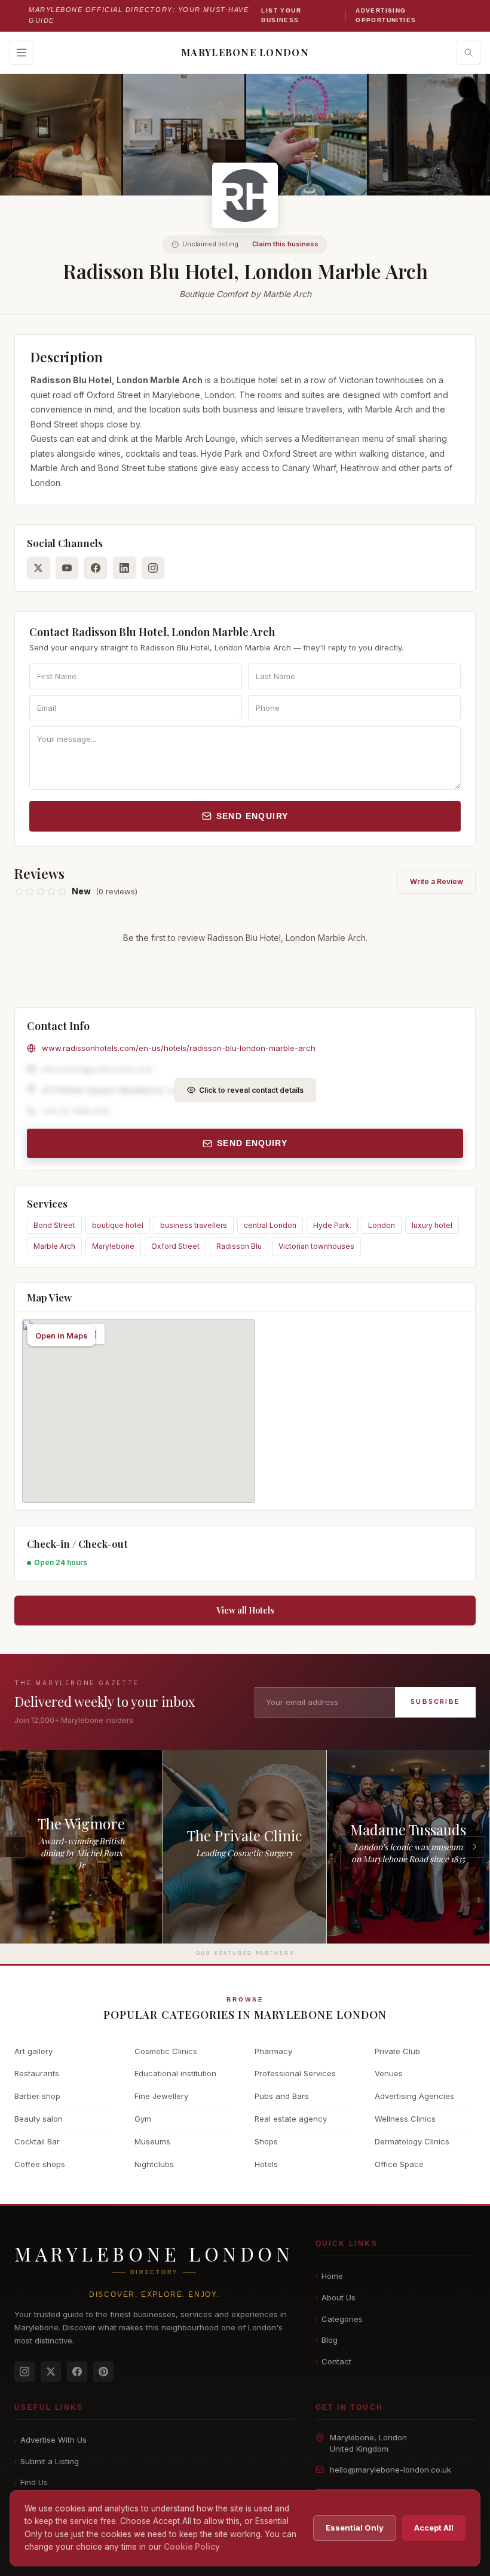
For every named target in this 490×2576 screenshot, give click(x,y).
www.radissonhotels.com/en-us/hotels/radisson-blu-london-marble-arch (179, 1048)
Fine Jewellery (161, 2096)
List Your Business (281, 15)
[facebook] (96, 568)
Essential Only (355, 2528)
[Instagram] (24, 2372)
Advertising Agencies (414, 2096)
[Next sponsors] (474, 1847)
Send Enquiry (252, 816)
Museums (152, 2141)
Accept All (434, 2528)
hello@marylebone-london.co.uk (391, 2470)
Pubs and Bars (282, 2096)
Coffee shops (40, 2164)
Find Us (31, 2482)
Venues (389, 2073)
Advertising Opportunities (386, 15)
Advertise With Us (50, 2440)
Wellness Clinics (405, 2119)
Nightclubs (154, 2164)
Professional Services (295, 2073)
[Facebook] (77, 2372)
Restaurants (37, 2073)
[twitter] (38, 568)
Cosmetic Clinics (166, 2051)
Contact (333, 2361)
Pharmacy (273, 2051)
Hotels (266, 2164)
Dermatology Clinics (412, 2141)
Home (329, 2276)
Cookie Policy (192, 2547)
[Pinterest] (103, 2372)
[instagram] (153, 568)
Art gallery (33, 2051)
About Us (336, 2297)
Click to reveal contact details (251, 1090)
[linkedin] (124, 568)
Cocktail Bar (37, 2141)
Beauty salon (39, 2119)
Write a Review (437, 881)
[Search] (468, 53)
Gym (143, 2119)
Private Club (397, 2051)
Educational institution (175, 2073)
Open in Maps (62, 1336)
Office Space (399, 2164)
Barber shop (37, 2096)
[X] (51, 2372)
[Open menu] (22, 53)
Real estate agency (291, 2119)
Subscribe (435, 1701)
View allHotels (245, 1610)
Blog (327, 2340)
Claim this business (285, 244)
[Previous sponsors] (16, 1847)
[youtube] (67, 568)
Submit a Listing (47, 2461)
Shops (266, 2141)
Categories (339, 2319)
